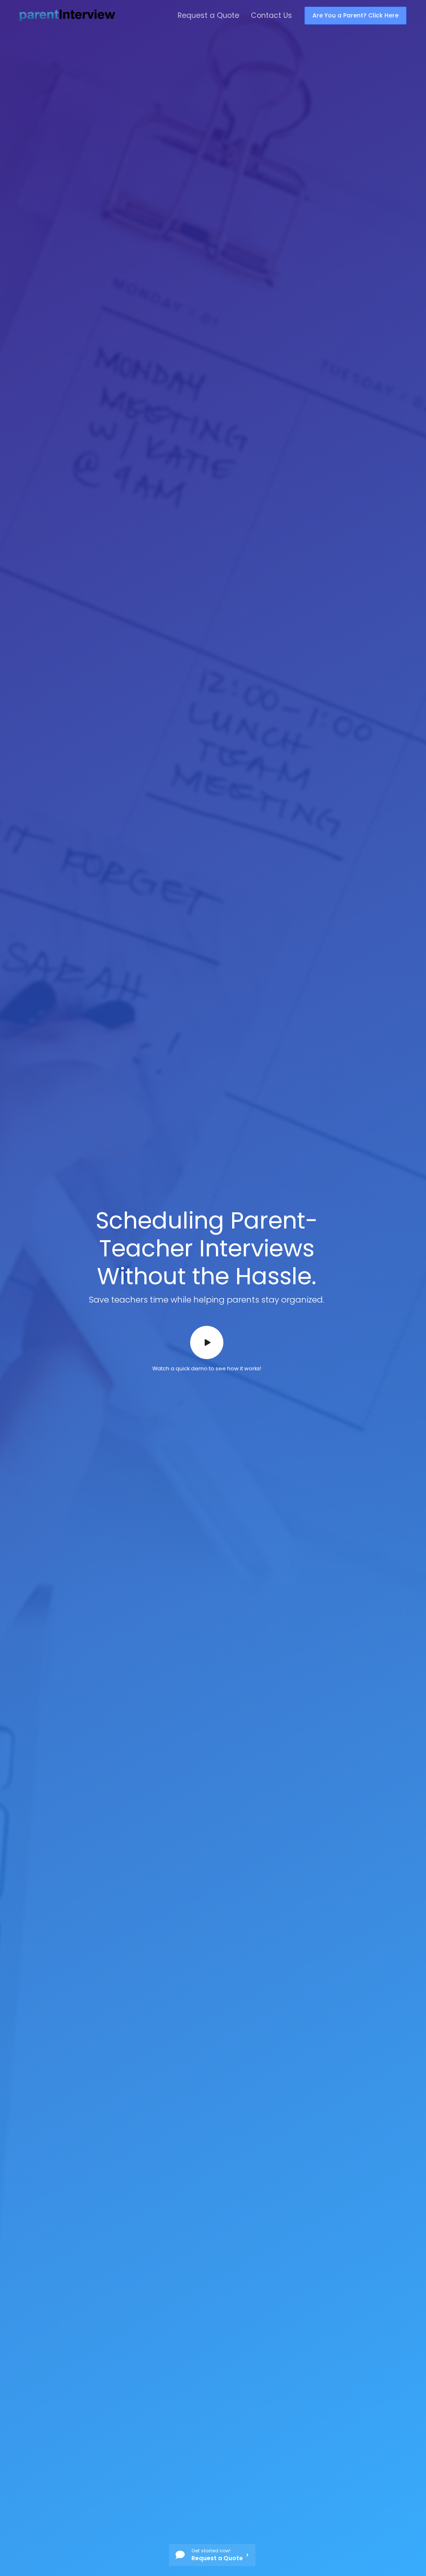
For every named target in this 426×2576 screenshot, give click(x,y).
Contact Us (271, 15)
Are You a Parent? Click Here (355, 15)
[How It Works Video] (207, 1342)
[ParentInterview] (67, 15)
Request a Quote (208, 15)
